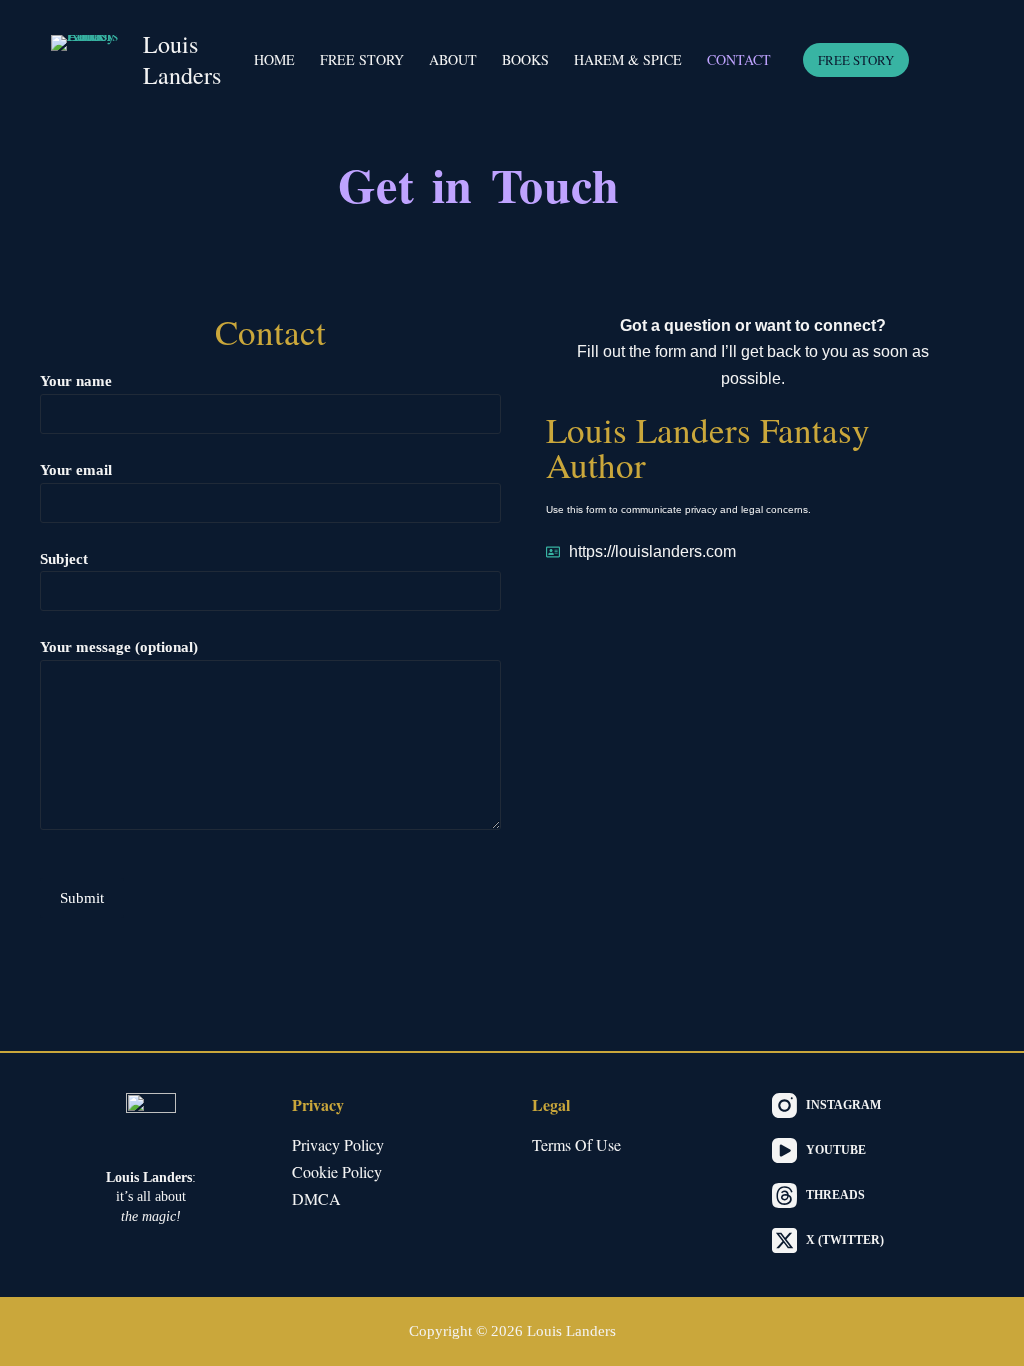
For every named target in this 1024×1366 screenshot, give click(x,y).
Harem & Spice (628, 59)
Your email (76, 470)
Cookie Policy (337, 1171)
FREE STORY (856, 60)
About (453, 59)
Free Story (362, 59)
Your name (76, 381)
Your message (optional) (119, 647)
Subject (64, 559)
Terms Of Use (576, 1144)
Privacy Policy (338, 1144)
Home (274, 59)
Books (525, 59)
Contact (739, 59)
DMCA (316, 1198)
